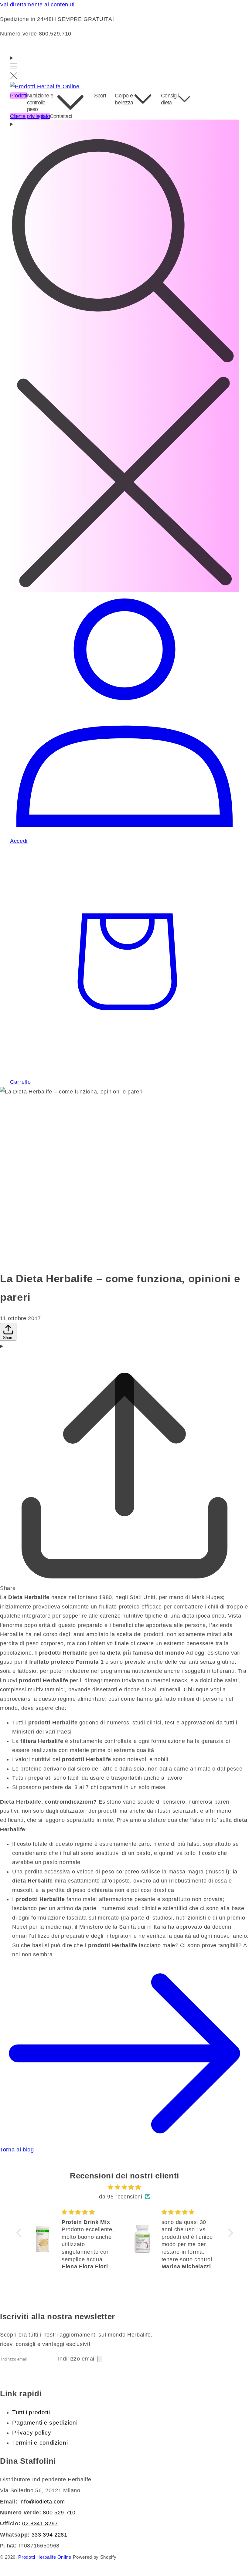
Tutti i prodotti (31, 2412)
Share (8, 1338)
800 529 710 (59, 2513)
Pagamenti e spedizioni (45, 2423)
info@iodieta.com (42, 2502)
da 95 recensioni (121, 2197)
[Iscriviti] (100, 2359)
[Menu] (14, 68)
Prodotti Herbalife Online (45, 2557)
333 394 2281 (49, 2535)
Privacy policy (32, 2433)
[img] (125, 2187)
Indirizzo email (78, 2359)
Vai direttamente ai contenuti (37, 5)
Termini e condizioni (40, 2443)
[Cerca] (124, 356)
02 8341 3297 (40, 2523)
